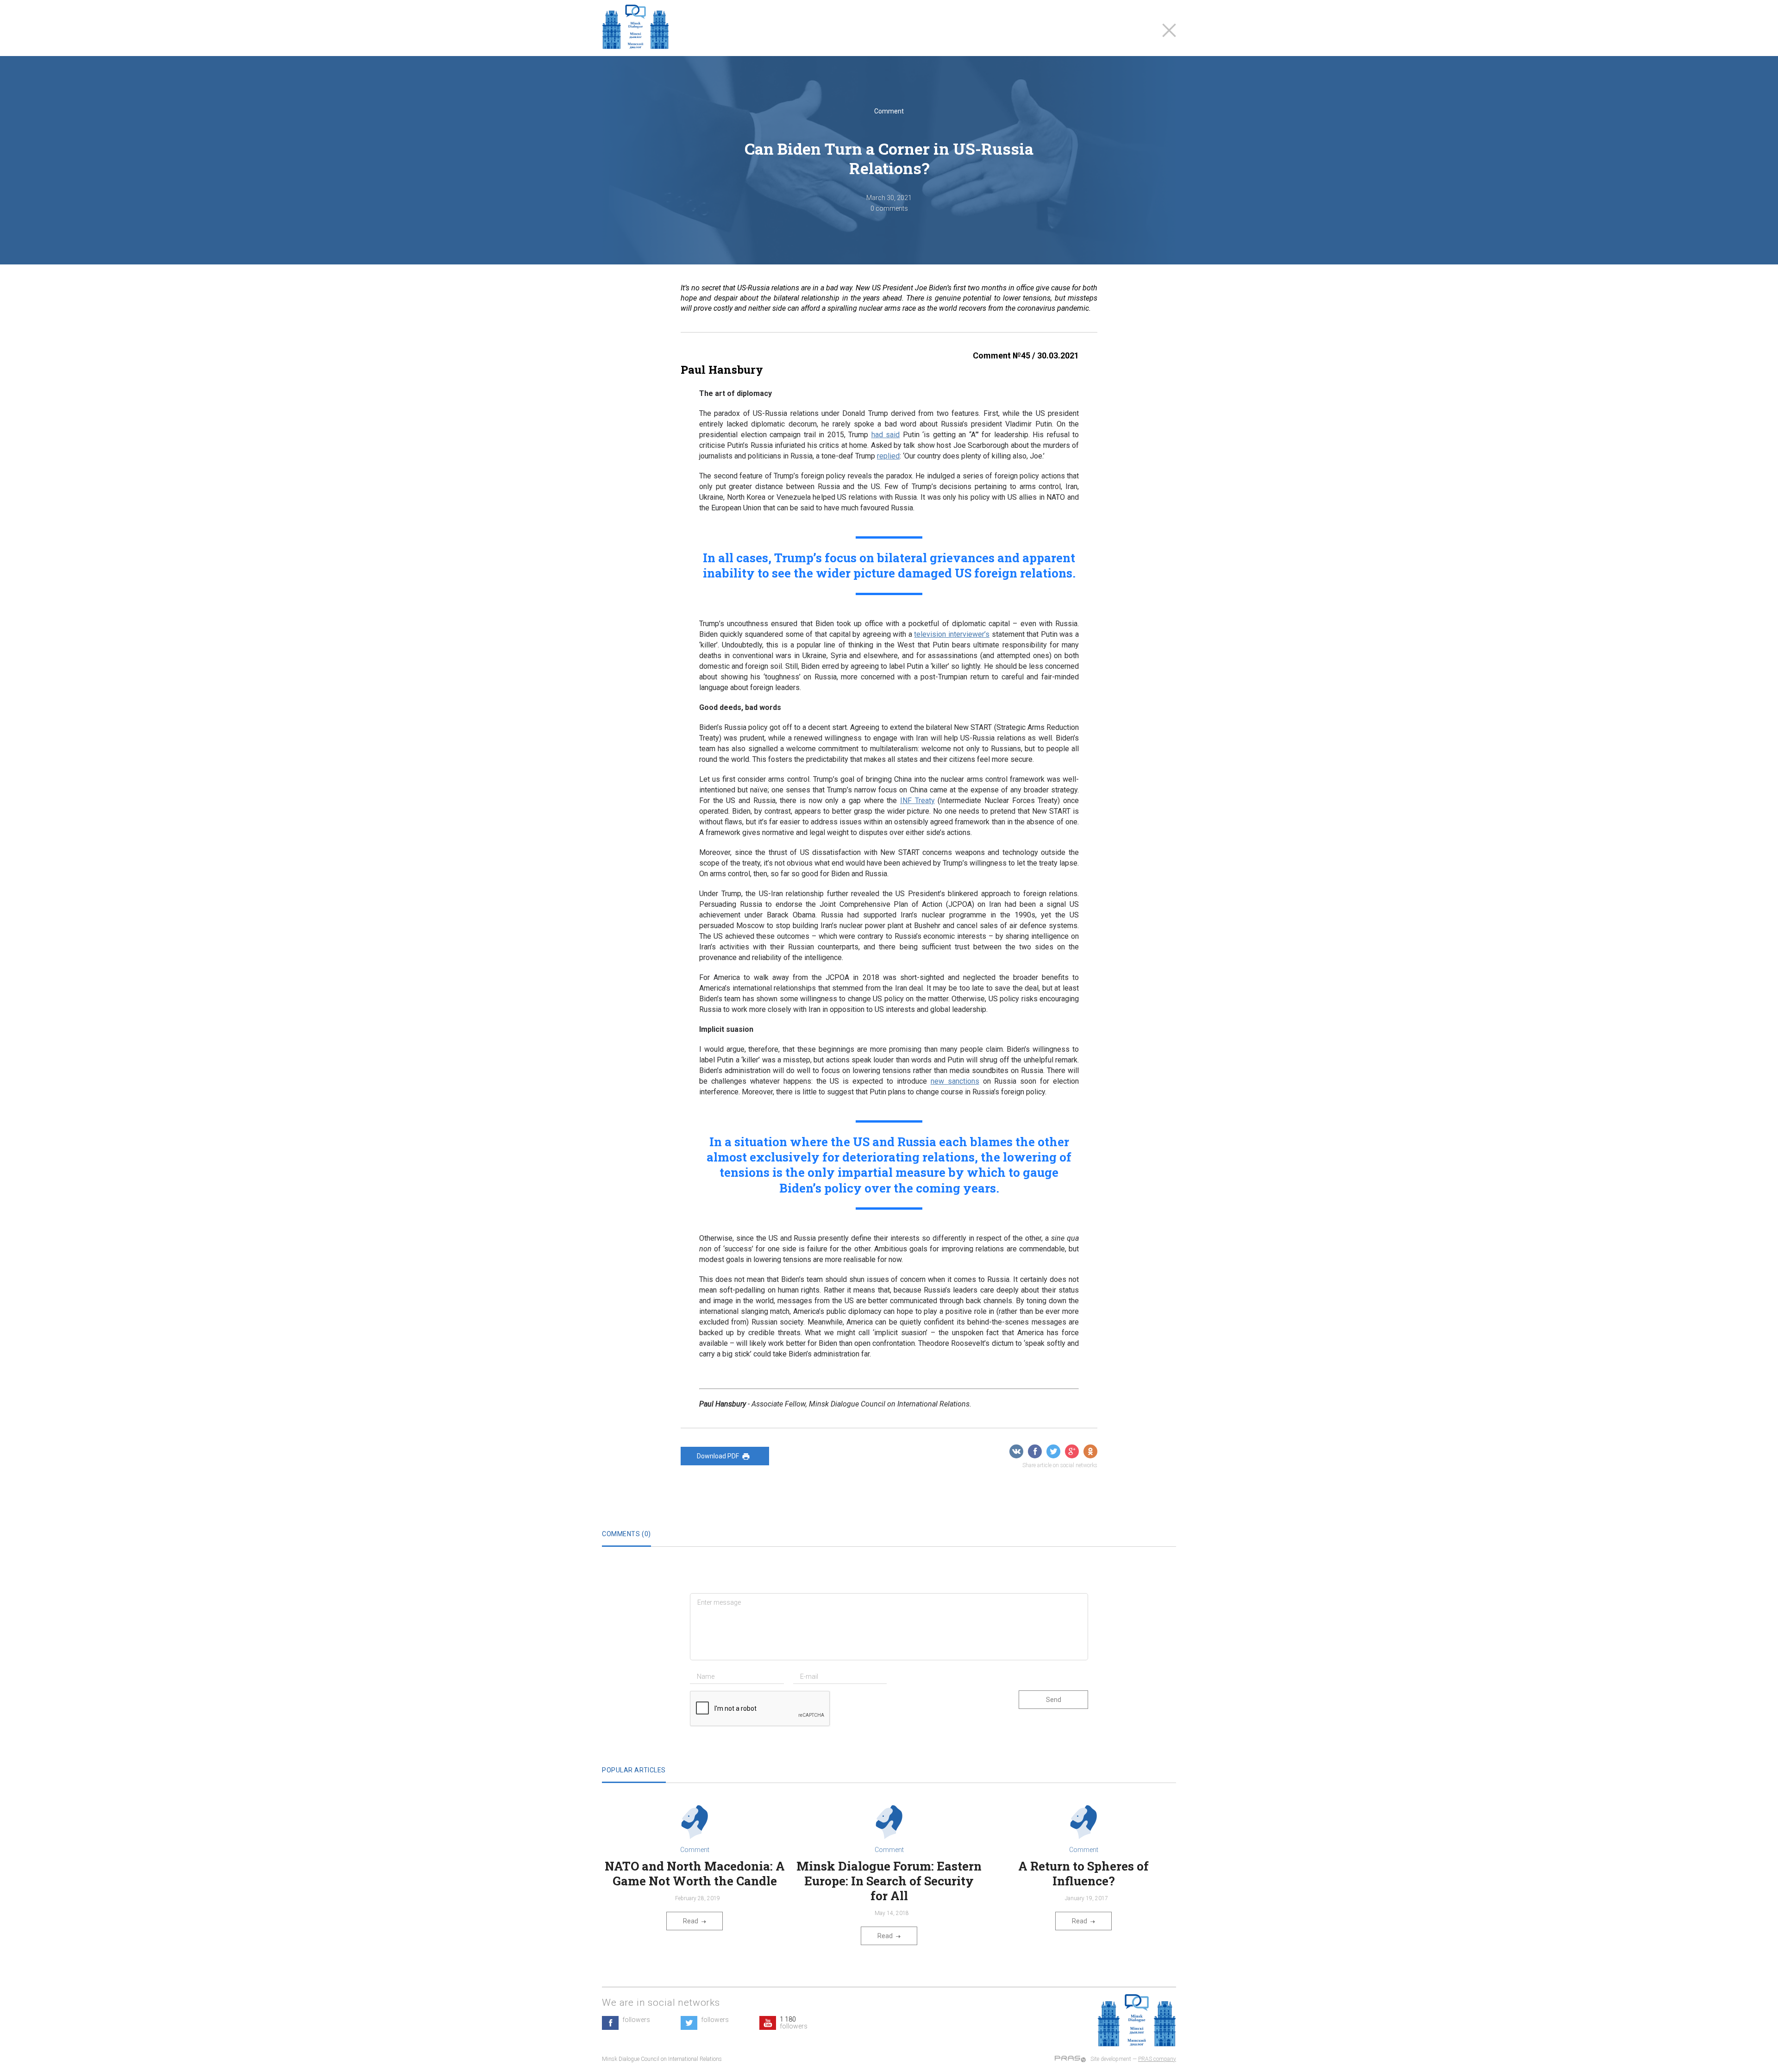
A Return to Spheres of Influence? (1083, 1873)
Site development (1111, 2059)
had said (886, 435)
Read (691, 1921)
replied (888, 456)
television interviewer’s (952, 634)
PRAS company (1157, 2059)
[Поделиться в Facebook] (1035, 1451)
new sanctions (955, 1081)
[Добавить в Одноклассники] (1090, 1451)
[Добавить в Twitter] (1053, 1451)
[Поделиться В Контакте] (1016, 1451)
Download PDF (718, 1456)
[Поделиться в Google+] (1072, 1451)
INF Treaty (917, 801)
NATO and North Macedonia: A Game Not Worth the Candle (695, 1873)
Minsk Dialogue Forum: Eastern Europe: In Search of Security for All (889, 1881)
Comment (889, 111)
